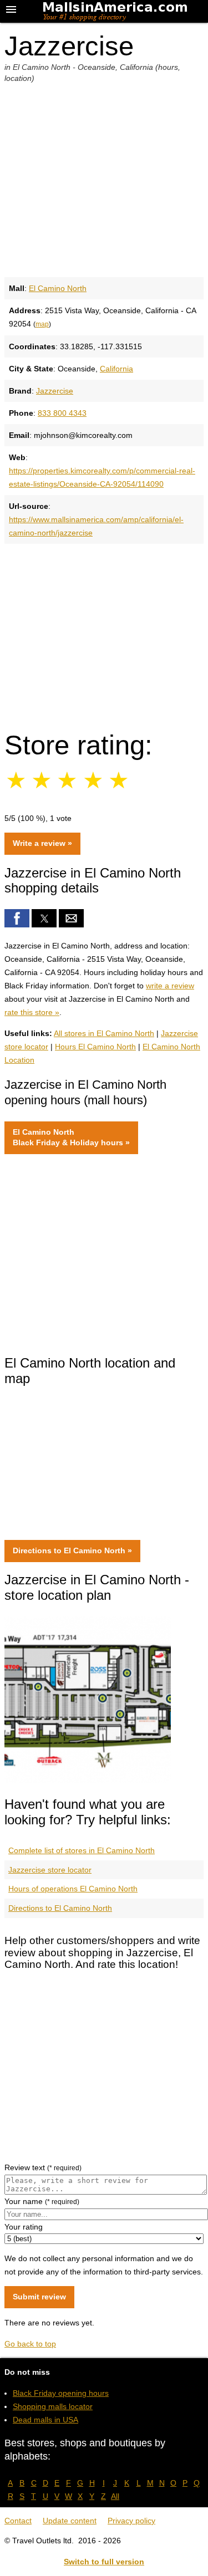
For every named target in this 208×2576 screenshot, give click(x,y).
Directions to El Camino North (60, 1908)
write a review (170, 986)
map (42, 324)
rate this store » (32, 1012)
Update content (70, 2521)
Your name (42, 2201)
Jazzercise (55, 391)
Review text (43, 2167)
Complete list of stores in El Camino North (82, 1850)
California (116, 369)
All (115, 2496)
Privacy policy (131, 2521)
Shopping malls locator (53, 2406)
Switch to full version (104, 2562)
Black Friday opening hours (61, 2393)
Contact (18, 2521)
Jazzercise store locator (50, 1870)
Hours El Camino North (95, 1047)
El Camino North (58, 288)
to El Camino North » (72, 1550)
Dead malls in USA (45, 2420)
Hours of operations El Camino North (73, 1889)
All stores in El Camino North (104, 1033)
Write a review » (42, 843)
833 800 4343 (62, 413)
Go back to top (30, 2344)
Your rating (24, 2227)
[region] (104, 632)
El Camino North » (71, 1137)
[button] (17, 918)
